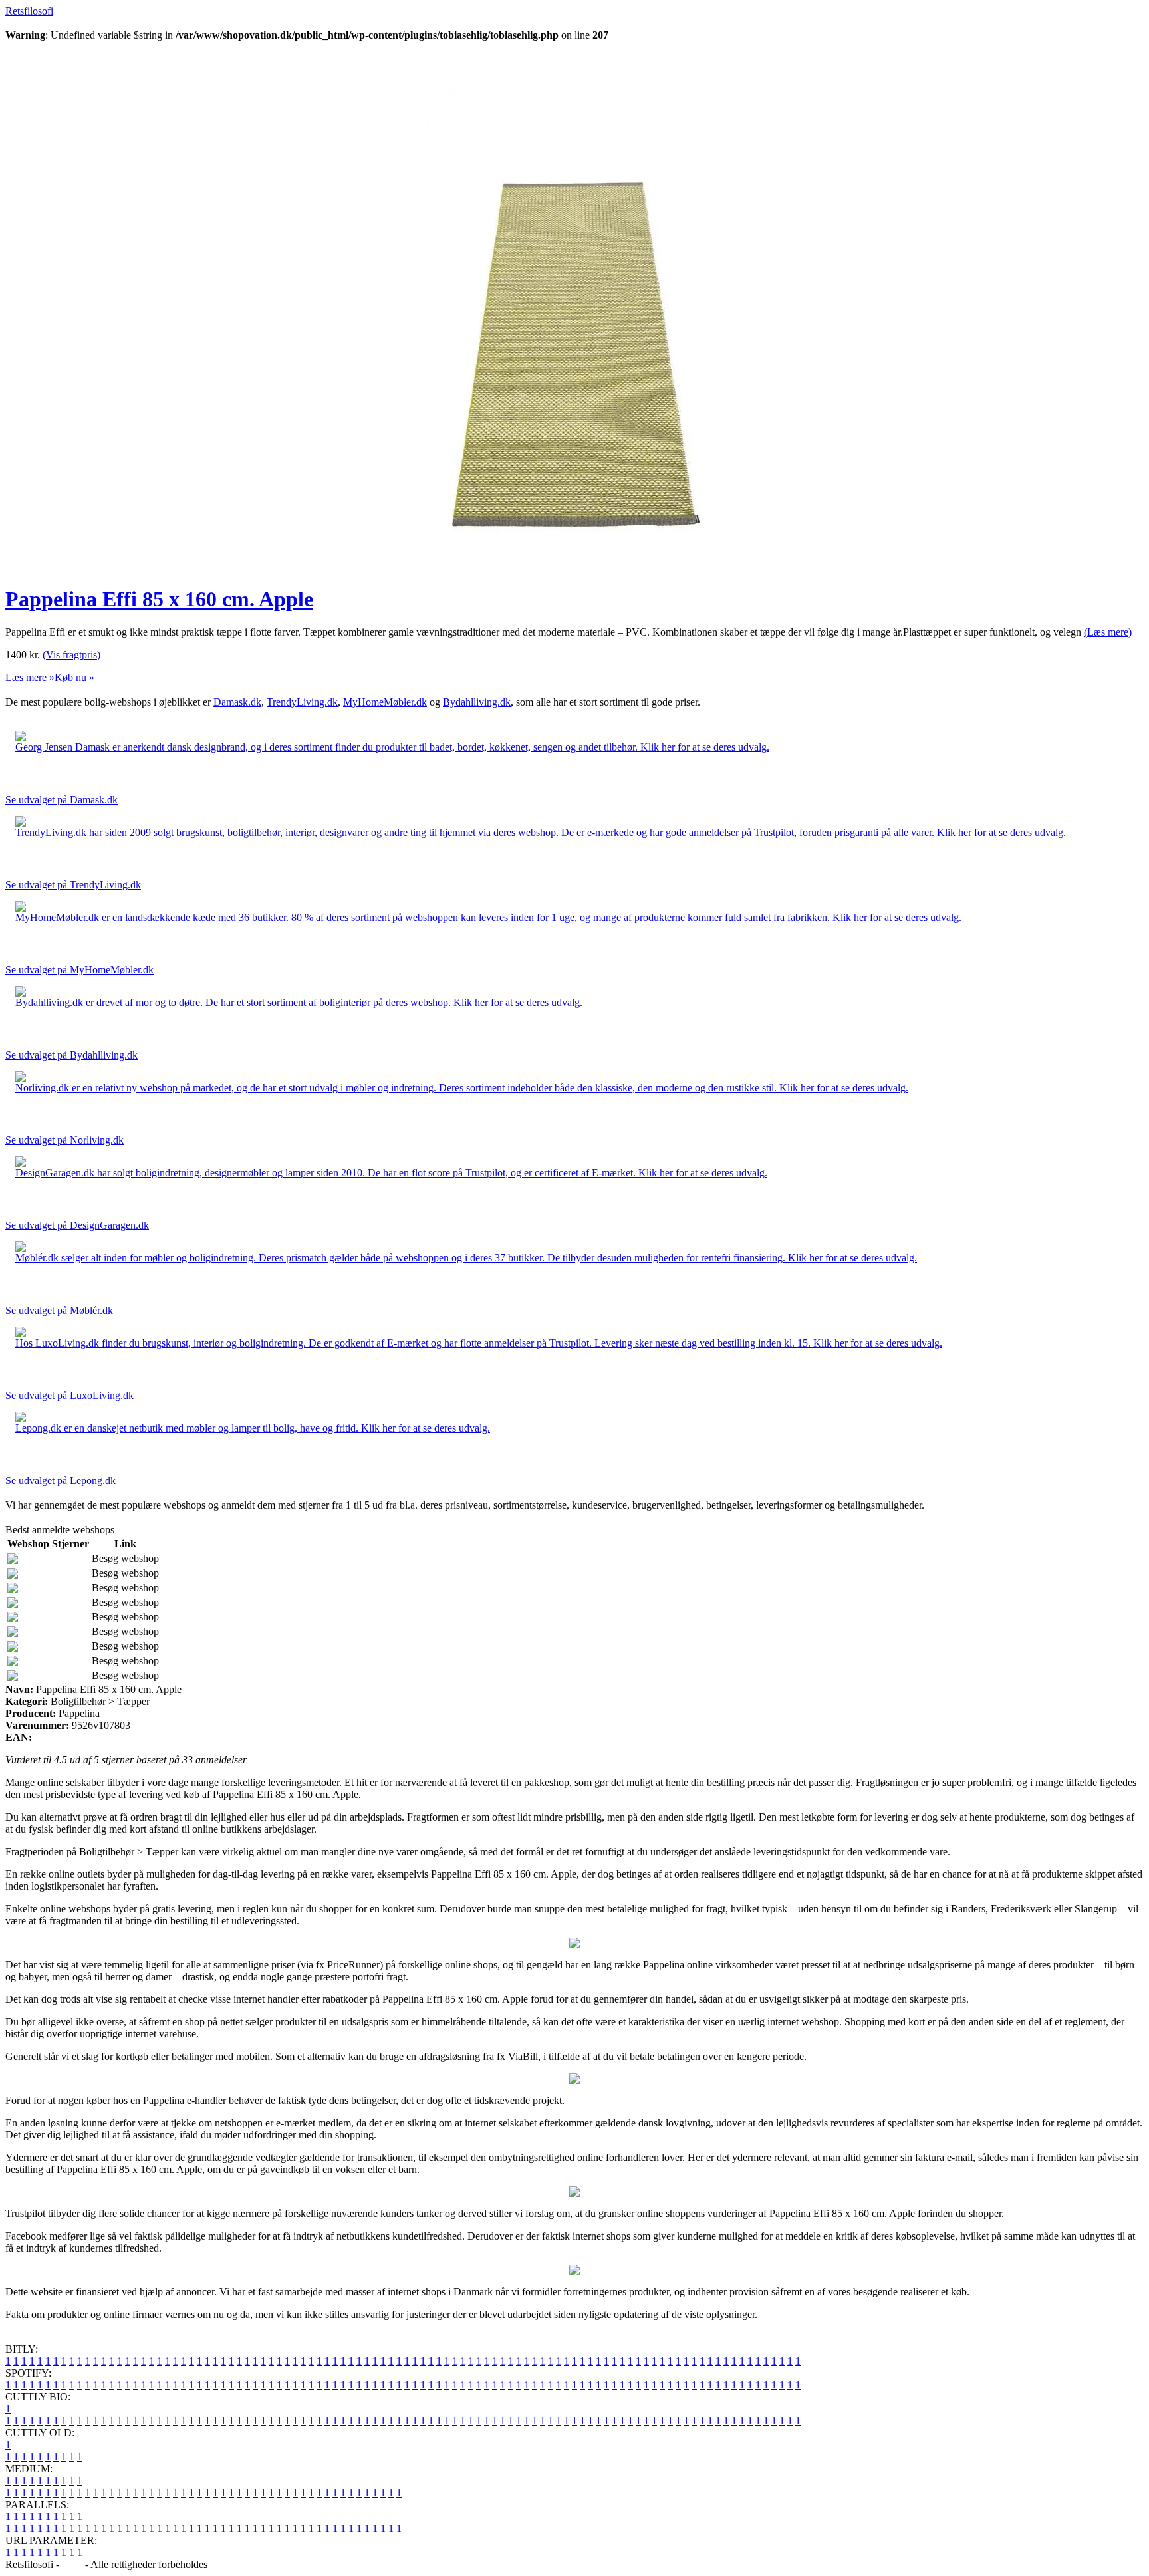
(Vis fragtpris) (71, 655)
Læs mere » (30, 677)
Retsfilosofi (29, 11)
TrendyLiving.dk (302, 702)
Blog (72, 2564)
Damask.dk (237, 702)
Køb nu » (74, 677)
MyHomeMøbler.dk (385, 702)
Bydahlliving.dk (477, 702)
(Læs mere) (1108, 632)
